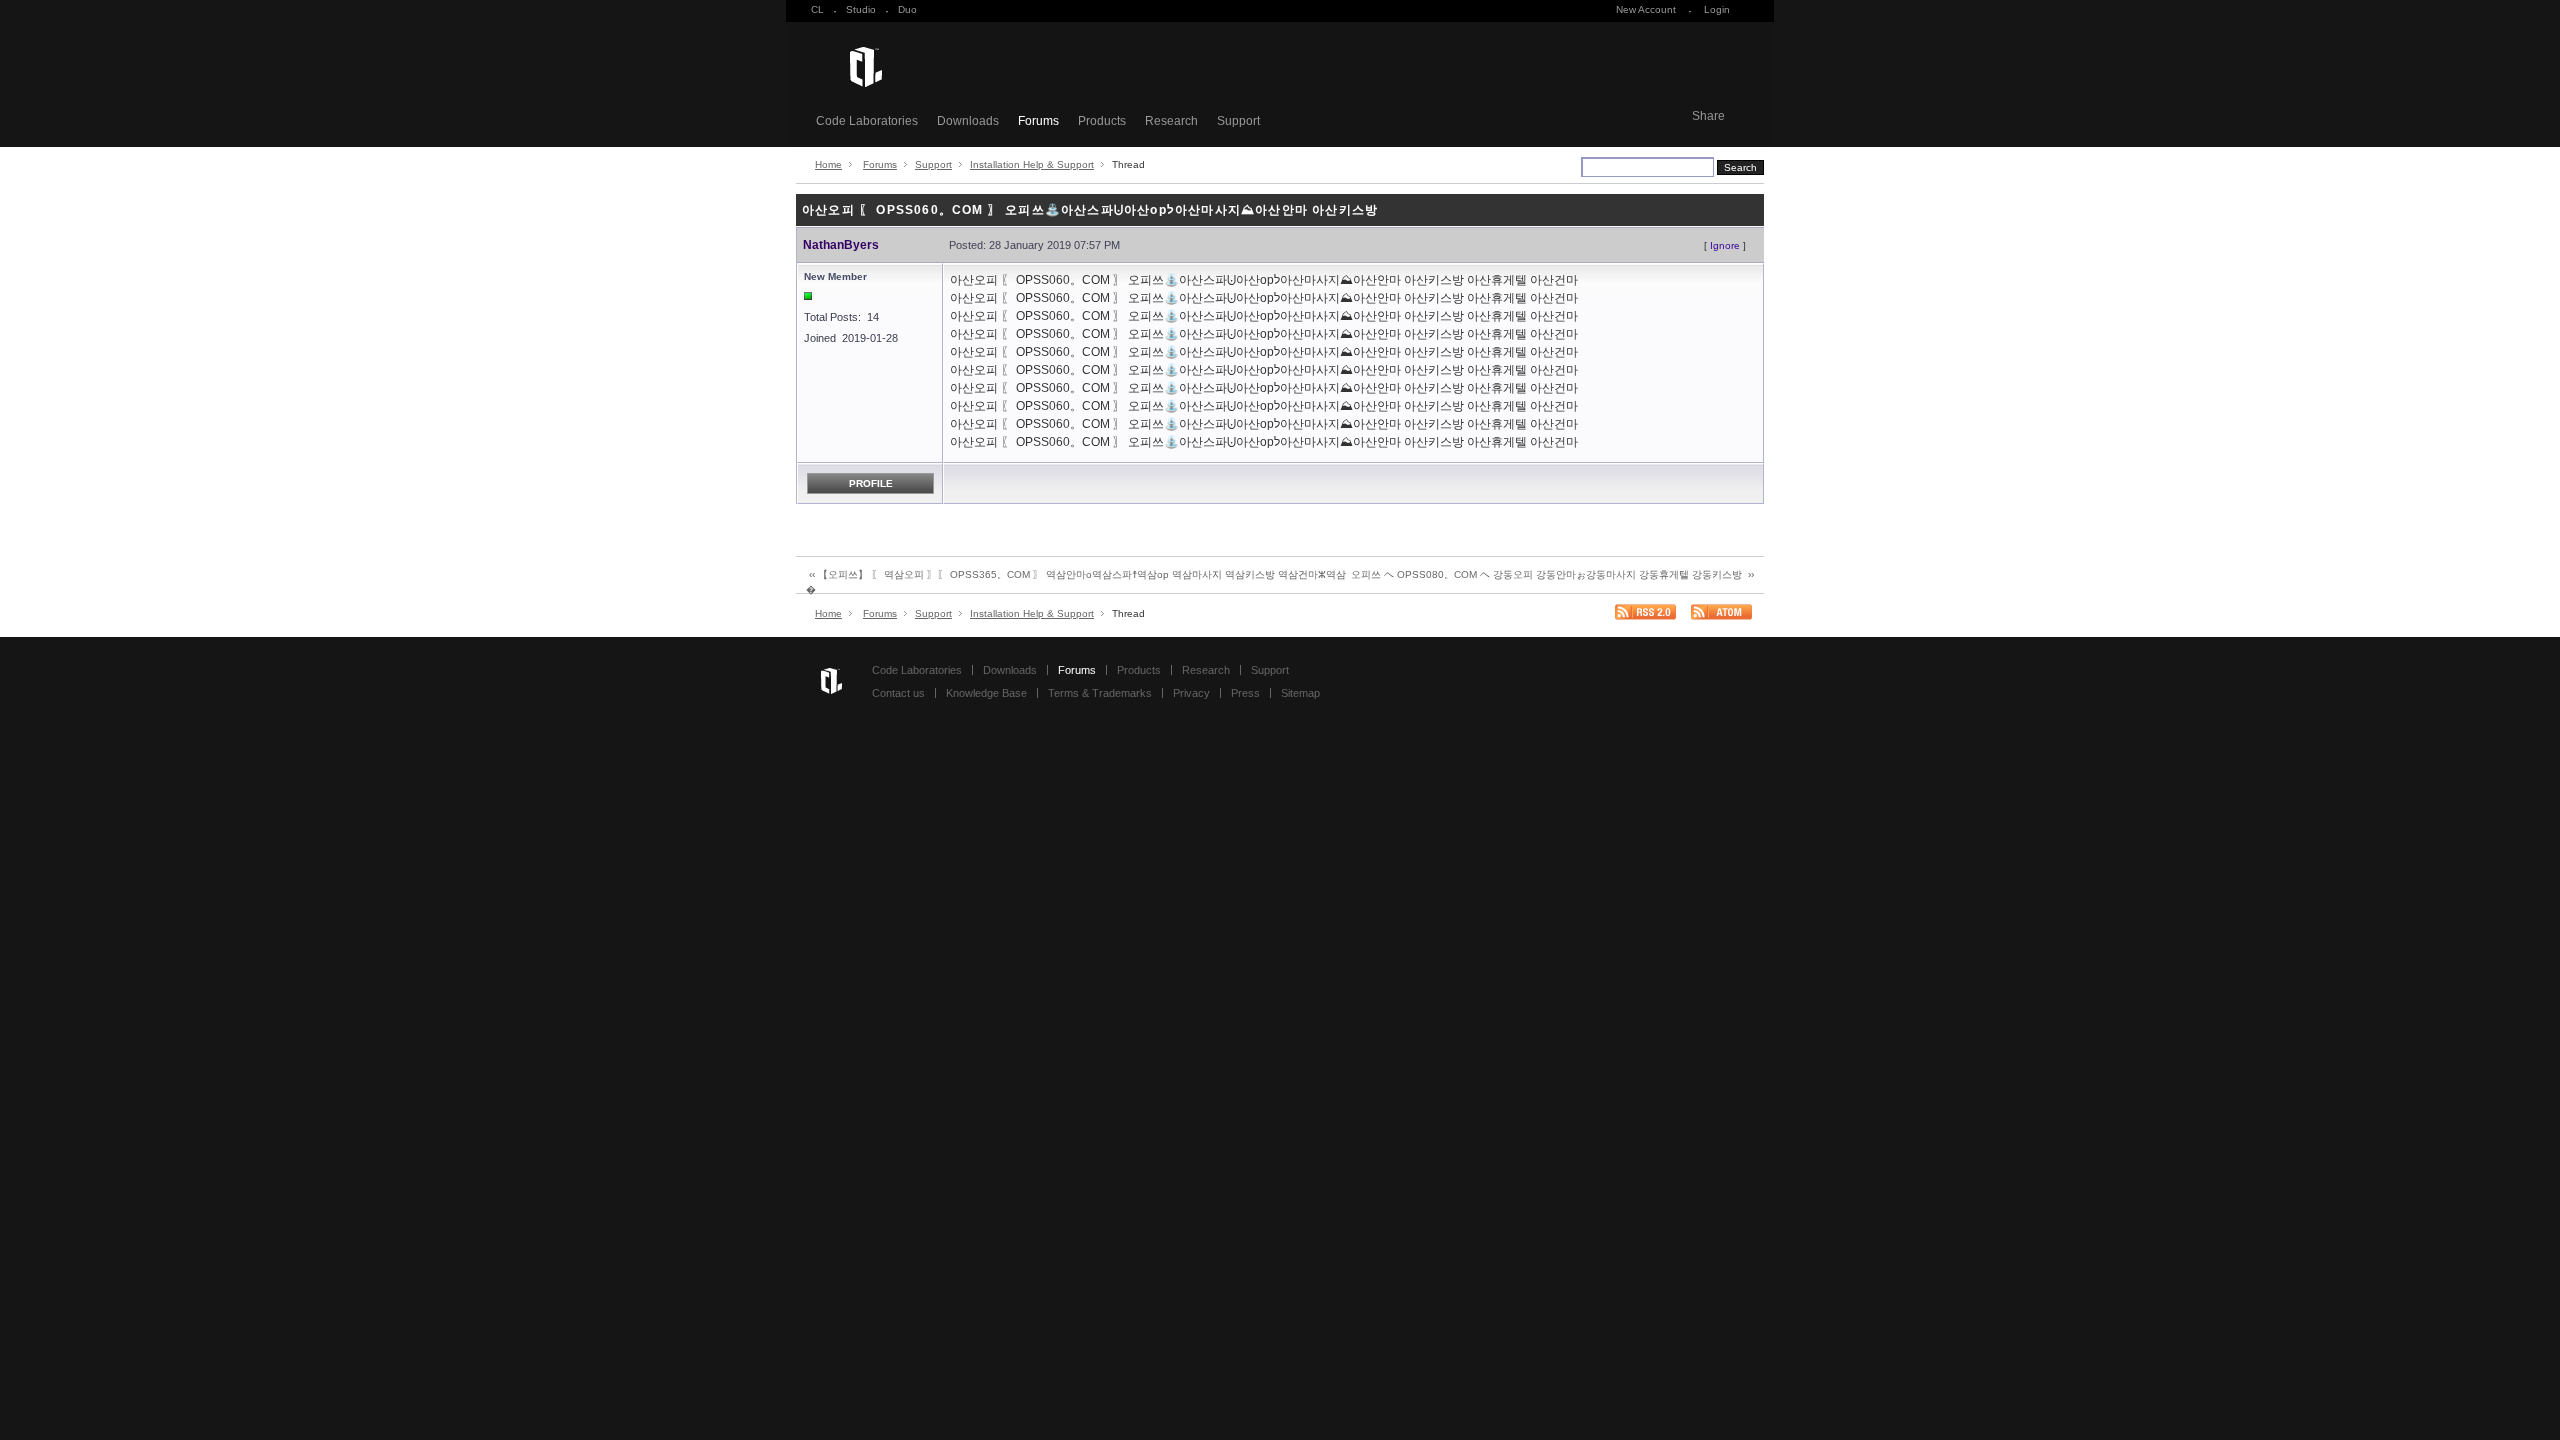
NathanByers (841, 245)
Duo (907, 9)
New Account (1646, 9)
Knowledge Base (986, 693)
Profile (871, 483)
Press (1245, 693)
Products (1102, 121)
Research (1171, 121)
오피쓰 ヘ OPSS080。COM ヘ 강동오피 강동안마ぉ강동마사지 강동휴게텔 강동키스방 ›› (1552, 574)
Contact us (898, 693)
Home (828, 164)
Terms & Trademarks (1100, 693)
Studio (861, 9)
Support (1238, 121)
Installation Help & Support (1032, 164)
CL (817, 9)
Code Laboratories (867, 121)
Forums (1038, 121)
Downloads (968, 121)
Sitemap (1300, 693)
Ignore (1725, 245)
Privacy (1191, 693)
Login (1717, 9)
